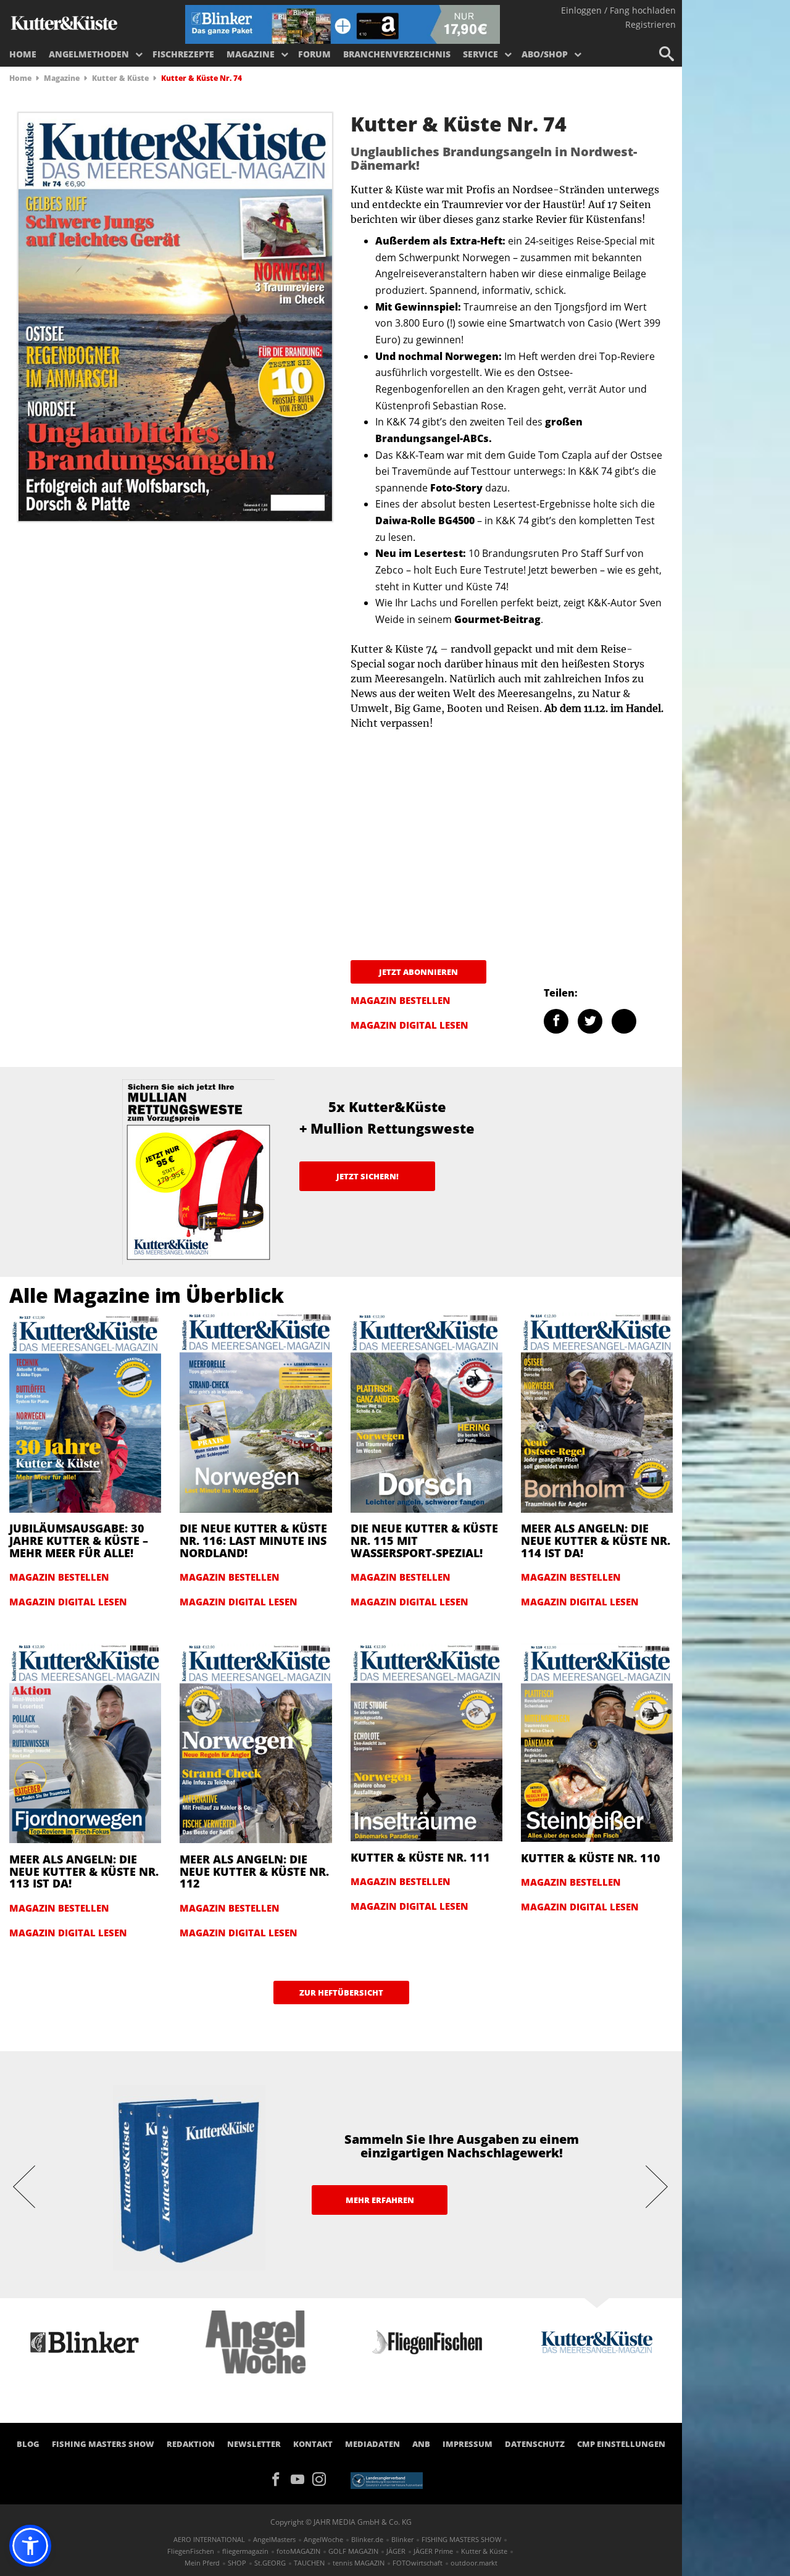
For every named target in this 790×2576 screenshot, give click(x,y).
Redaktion (191, 2444)
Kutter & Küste (120, 78)
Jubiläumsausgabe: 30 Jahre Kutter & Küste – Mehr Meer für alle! (79, 1541)
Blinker (402, 2539)
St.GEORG (270, 2563)
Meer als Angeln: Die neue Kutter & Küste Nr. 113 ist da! (84, 1871)
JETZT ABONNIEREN (418, 972)
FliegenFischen (191, 2551)
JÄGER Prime (433, 2551)
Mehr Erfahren (380, 2200)
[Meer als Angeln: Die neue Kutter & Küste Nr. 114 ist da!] (597, 1411)
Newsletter (254, 2444)
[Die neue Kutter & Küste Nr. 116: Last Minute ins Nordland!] (256, 1411)
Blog (28, 2444)
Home (23, 54)
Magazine (251, 54)
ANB (421, 2444)
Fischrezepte (183, 54)
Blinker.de (367, 2539)
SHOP (237, 2563)
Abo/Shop (545, 54)
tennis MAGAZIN (359, 2563)
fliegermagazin (245, 2551)
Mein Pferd (202, 2563)
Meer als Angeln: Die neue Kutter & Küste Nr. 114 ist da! (596, 1541)
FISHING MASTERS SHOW (103, 2444)
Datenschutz (535, 2444)
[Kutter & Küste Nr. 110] (597, 1742)
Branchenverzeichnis (397, 54)
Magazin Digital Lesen (410, 1025)
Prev (25, 2186)
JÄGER (396, 2551)
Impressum (468, 2444)
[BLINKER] (64, 22)
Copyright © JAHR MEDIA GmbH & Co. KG (341, 2522)
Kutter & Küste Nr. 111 (420, 1857)
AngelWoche (323, 2539)
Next (657, 2186)
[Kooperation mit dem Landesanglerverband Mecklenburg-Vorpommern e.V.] (387, 2480)
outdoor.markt (474, 2563)
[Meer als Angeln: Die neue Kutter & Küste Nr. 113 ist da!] (85, 1742)
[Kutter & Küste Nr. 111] (426, 1741)
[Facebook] (280, 2478)
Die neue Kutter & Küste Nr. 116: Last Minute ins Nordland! (253, 1541)
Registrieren (651, 24)
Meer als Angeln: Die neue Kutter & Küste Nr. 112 (254, 1871)
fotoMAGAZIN (298, 2551)
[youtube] (301, 2478)
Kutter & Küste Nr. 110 (591, 1858)
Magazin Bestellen (401, 1000)
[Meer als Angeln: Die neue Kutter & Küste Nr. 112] (256, 1742)
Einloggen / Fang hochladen (618, 10)
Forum (314, 54)
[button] (30, 2546)
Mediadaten (372, 2444)
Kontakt (313, 2444)
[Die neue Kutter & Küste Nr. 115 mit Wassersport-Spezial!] (426, 1411)
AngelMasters (274, 2539)
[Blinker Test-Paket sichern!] (343, 23)
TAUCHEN (309, 2563)
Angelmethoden (89, 54)
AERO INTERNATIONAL (209, 2539)
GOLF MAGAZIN (353, 2551)
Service (480, 54)
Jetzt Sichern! (368, 1176)
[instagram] (322, 2478)
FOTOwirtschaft (418, 2563)
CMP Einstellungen (621, 2444)
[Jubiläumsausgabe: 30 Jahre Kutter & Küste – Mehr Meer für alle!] (85, 1411)
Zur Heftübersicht (341, 1993)
